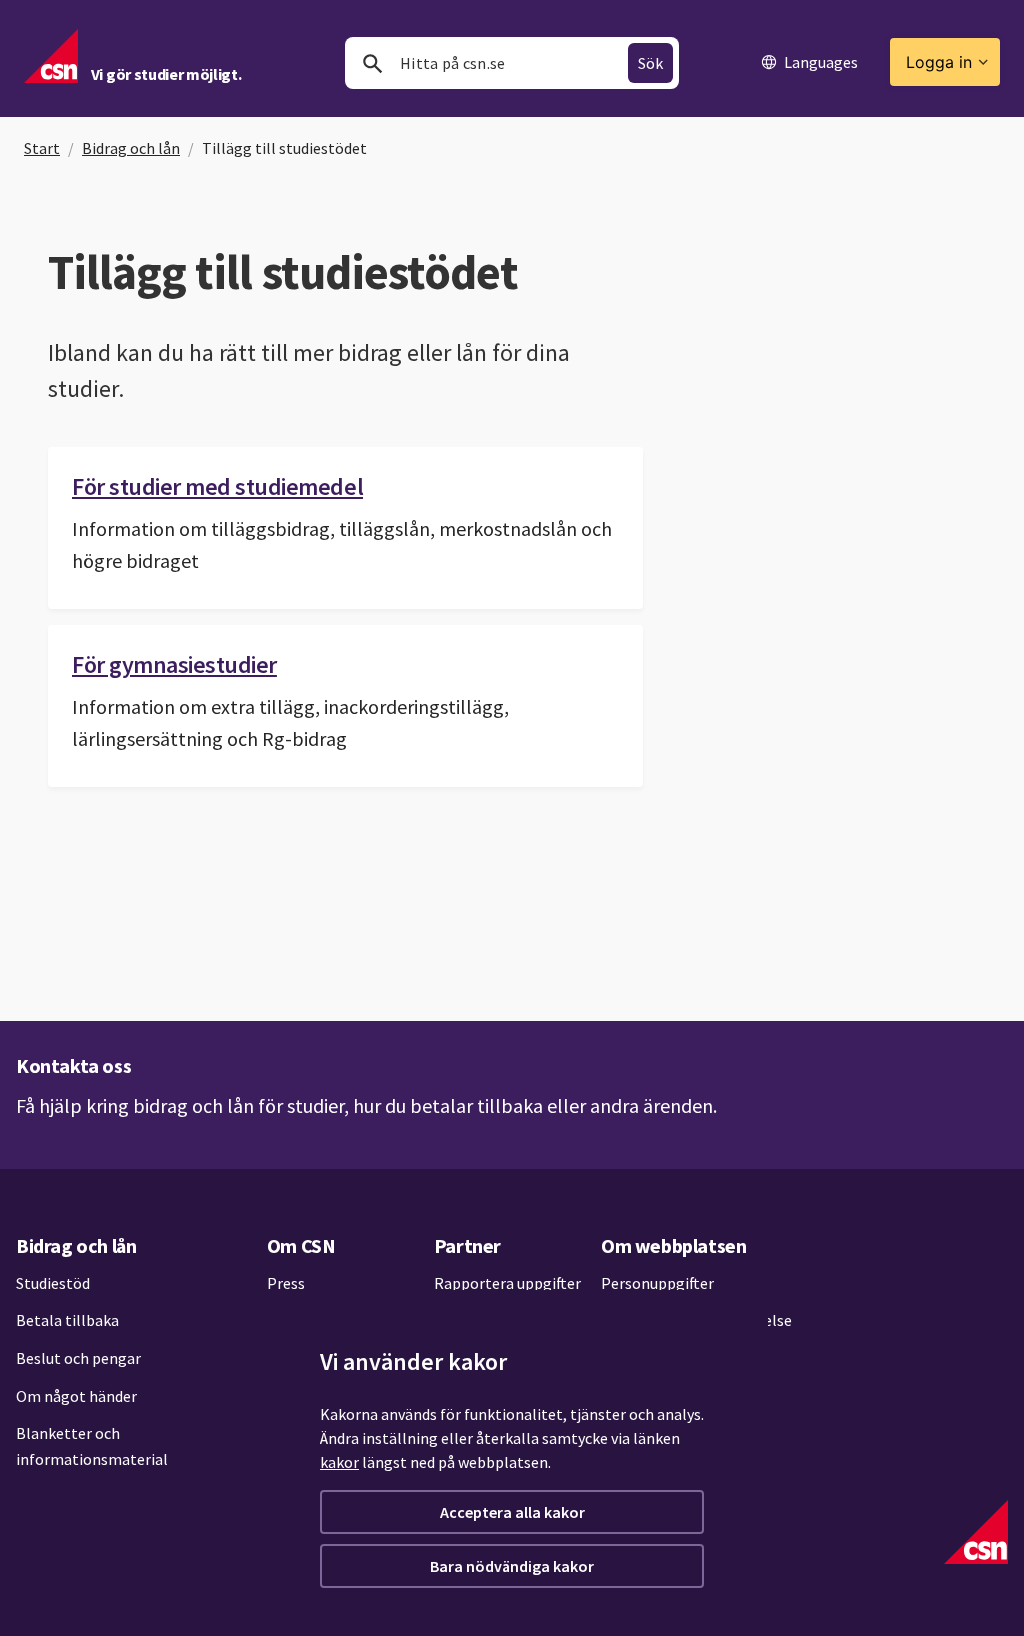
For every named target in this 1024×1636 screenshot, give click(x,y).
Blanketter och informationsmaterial (92, 1446)
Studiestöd (53, 1283)
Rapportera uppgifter (507, 1283)
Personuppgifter (657, 1283)
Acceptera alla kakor (512, 1512)
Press (286, 1283)
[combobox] (512, 63)
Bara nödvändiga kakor (512, 1566)
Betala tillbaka (67, 1320)
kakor (339, 1462)
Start (42, 148)
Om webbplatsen (673, 1245)
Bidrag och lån (131, 148)
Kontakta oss (73, 1065)
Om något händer (76, 1396)
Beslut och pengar (78, 1358)
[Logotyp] (976, 1532)
